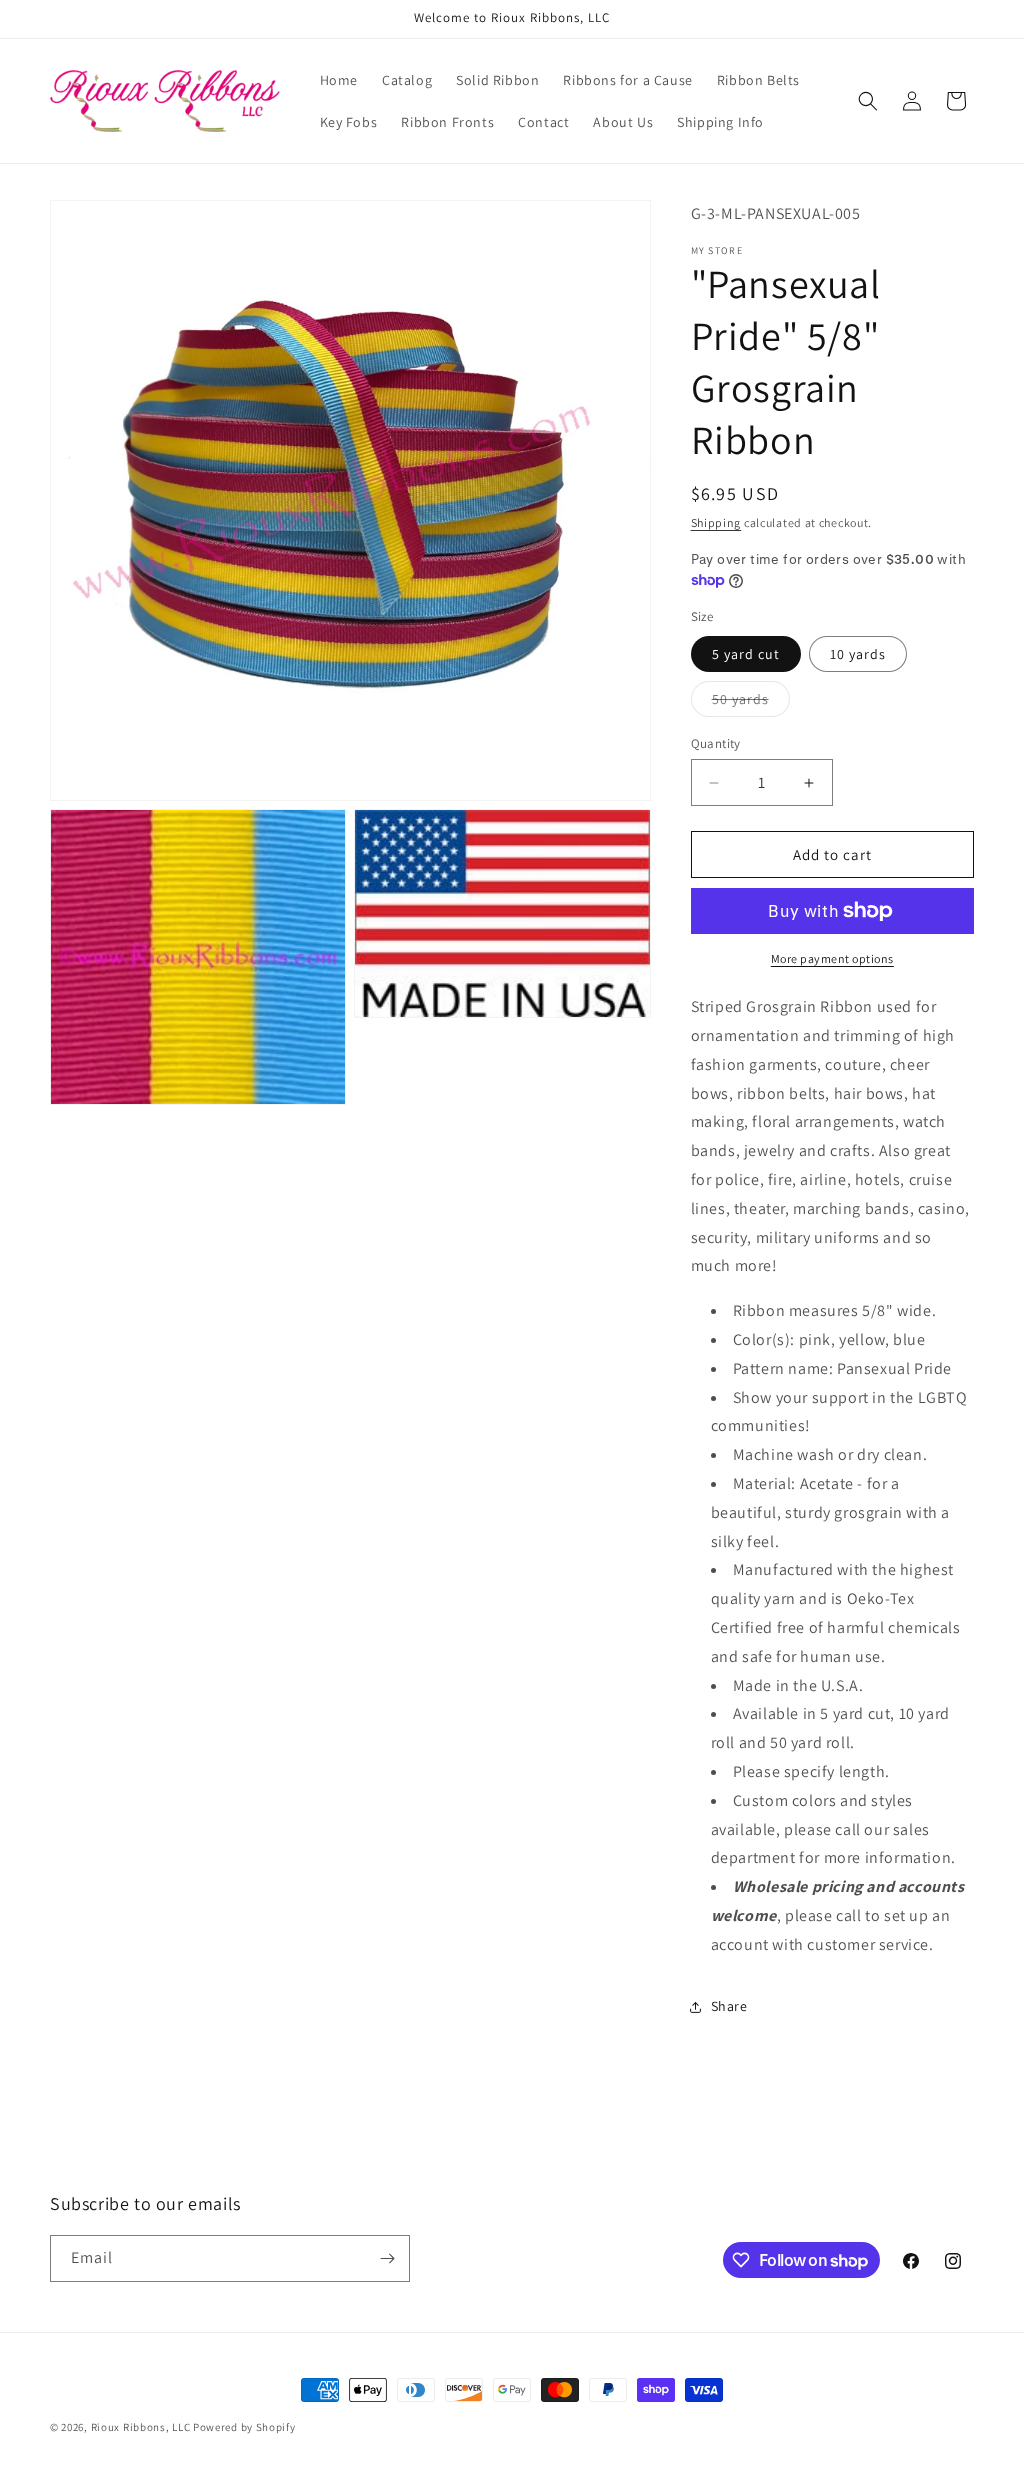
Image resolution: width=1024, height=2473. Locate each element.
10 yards (858, 654)
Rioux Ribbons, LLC (141, 2427)
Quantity (716, 743)
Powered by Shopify (244, 2427)
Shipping (716, 522)
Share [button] (729, 2006)
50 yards (751, 703)
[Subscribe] (387, 2258)
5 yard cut (746, 654)
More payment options (832, 958)
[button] (868, 101)
